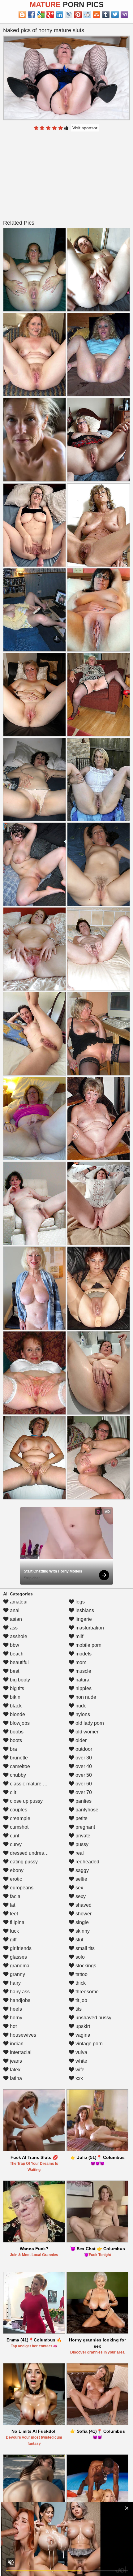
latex (15, 2070)
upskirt (82, 2026)
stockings (85, 1966)
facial (15, 1896)
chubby (17, 1775)
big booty (19, 1680)
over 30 (83, 1758)
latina (15, 2078)
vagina (82, 2035)
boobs (16, 1732)
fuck (14, 1931)
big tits (16, 1688)
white (81, 2061)
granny (17, 1974)
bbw (14, 1645)
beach (16, 1654)
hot (13, 2026)
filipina (17, 1922)
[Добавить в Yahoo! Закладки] (124, 15)
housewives (22, 2035)
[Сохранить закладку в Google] (41, 15)
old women (87, 1732)
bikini (15, 1697)
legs (79, 1602)
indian (16, 2044)
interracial (20, 2052)
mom (80, 1662)
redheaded (87, 1862)
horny (15, 2018)
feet (13, 1914)
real (79, 1853)
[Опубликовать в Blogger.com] (22, 15)
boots (15, 1740)
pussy (81, 1844)
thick (80, 1983)
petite (81, 1818)
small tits (84, 1948)
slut (79, 1940)
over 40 (83, 1766)
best (14, 1671)
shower (83, 1914)
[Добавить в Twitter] (115, 15)
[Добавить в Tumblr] (106, 15)
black (15, 1706)
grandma (19, 1966)
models (83, 1654)
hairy (15, 1983)
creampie (19, 1818)
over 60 (83, 1784)
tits (78, 2009)
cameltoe (19, 1766)
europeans (21, 1888)
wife (79, 2070)
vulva (81, 2052)
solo (79, 1957)
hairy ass (19, 1992)
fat (12, 1905)
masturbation (89, 1628)
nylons (82, 1714)
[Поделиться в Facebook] (32, 15)
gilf (13, 1940)
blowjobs (19, 1723)
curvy (15, 1844)
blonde (17, 1714)
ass (13, 1628)
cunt (14, 1836)
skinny (82, 1931)
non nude (85, 1697)
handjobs (19, 2000)
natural (82, 1680)
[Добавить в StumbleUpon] (97, 15)
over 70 (83, 1792)
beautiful (19, 1662)
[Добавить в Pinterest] (78, 15)
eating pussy (23, 1862)
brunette (18, 1758)
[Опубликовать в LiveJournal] (69, 15)
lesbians (84, 1610)
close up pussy (26, 1801)
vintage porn (88, 2044)
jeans (15, 2061)
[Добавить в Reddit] (87, 15)
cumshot (19, 1827)
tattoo (81, 1974)
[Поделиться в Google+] (50, 15)
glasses (18, 1957)
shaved (83, 1905)
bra (13, 1749)
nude (80, 1706)
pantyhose (86, 1810)
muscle (83, 1671)
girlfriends (20, 1948)
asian (15, 1619)
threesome (86, 1992)
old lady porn (89, 1723)
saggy (82, 1870)
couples (18, 1810)
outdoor (83, 1749)
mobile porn (88, 1645)
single (82, 1922)
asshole (18, 1636)
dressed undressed (30, 1853)
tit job (81, 2000)
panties (83, 1801)
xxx (79, 2078)
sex (79, 1888)
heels (15, 2009)
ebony (16, 1870)
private (82, 1836)
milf (79, 1636)
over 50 (83, 1775)
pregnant (85, 1827)
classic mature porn (31, 1784)
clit (12, 1792)
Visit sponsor (85, 128)
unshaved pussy (93, 2018)
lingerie (83, 1619)
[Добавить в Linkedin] (59, 15)
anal (14, 1610)
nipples (83, 1688)
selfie (81, 1879)
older (80, 1740)
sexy (80, 1896)
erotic (15, 1879)
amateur (18, 1602)
